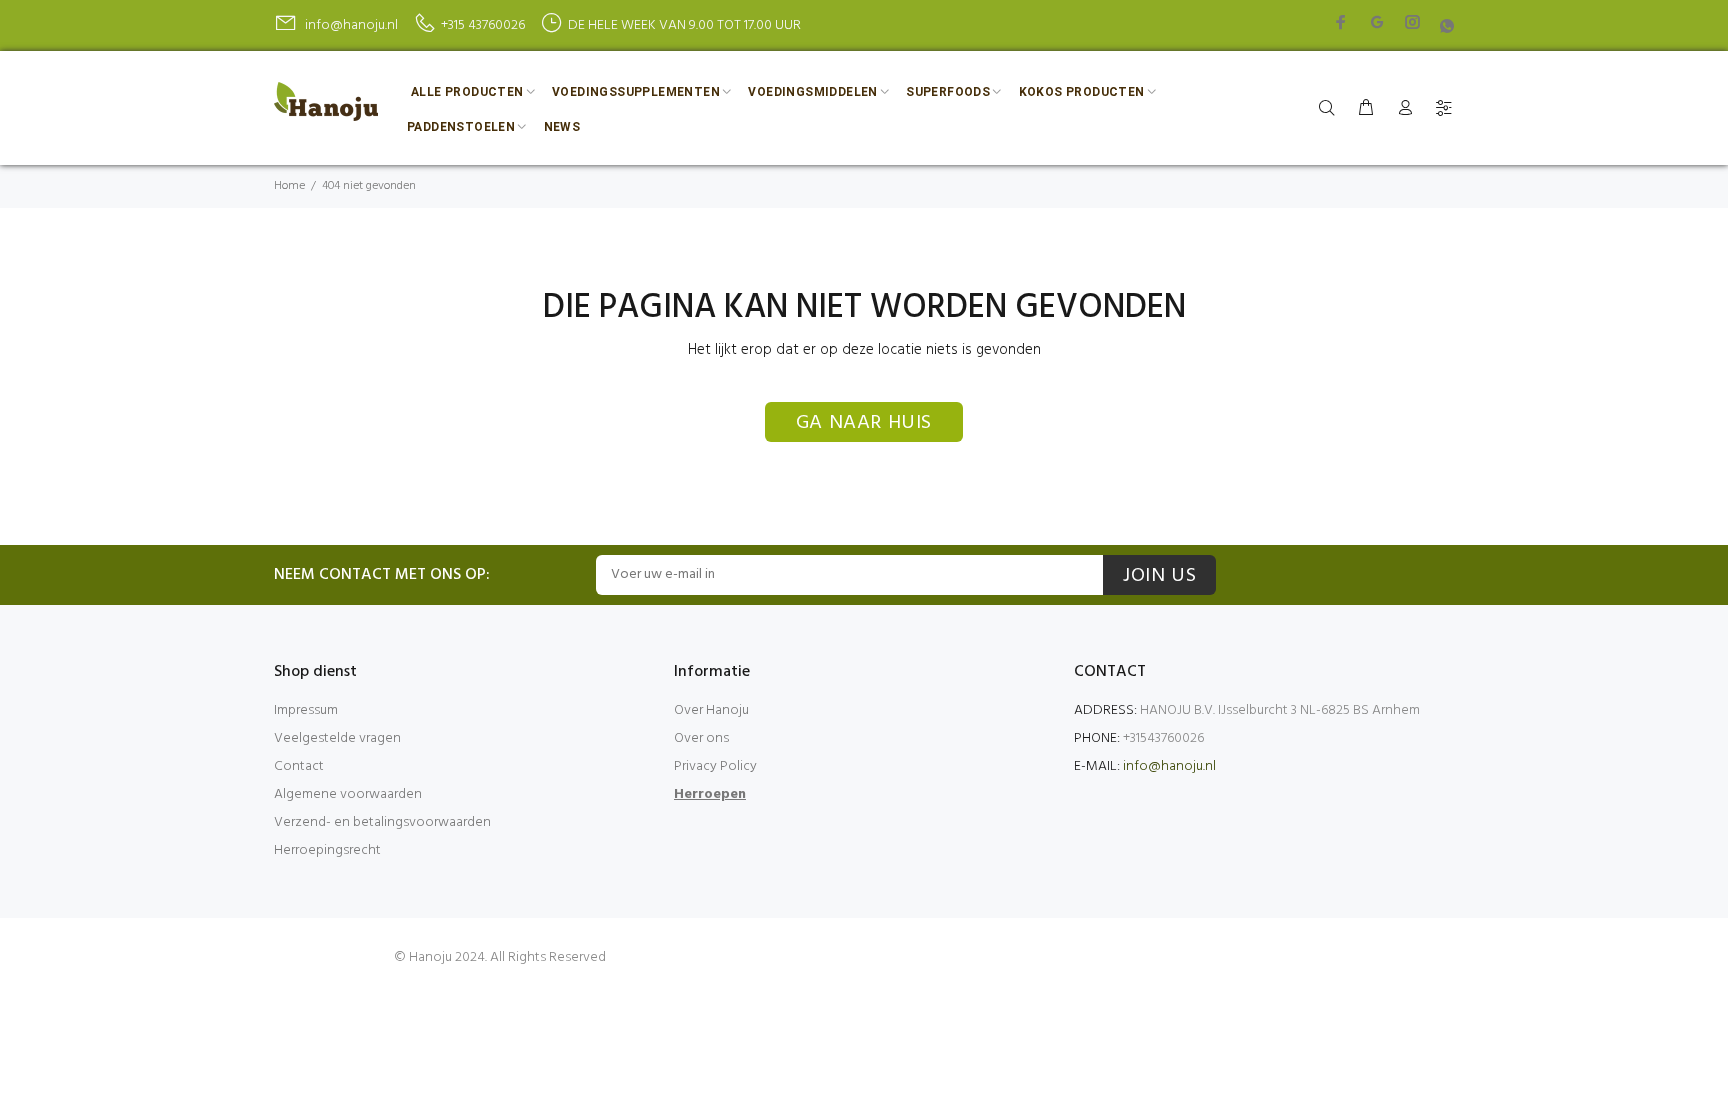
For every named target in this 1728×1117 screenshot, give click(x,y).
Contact (299, 766)
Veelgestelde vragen (337, 738)
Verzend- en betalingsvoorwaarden (382, 822)
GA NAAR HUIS (864, 423)
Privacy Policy (715, 766)
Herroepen (710, 794)
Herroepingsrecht (327, 850)
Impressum (306, 710)
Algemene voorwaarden (348, 794)
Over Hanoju (711, 710)
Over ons (701, 738)
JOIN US (1159, 576)
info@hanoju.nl (1169, 766)
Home (289, 186)
